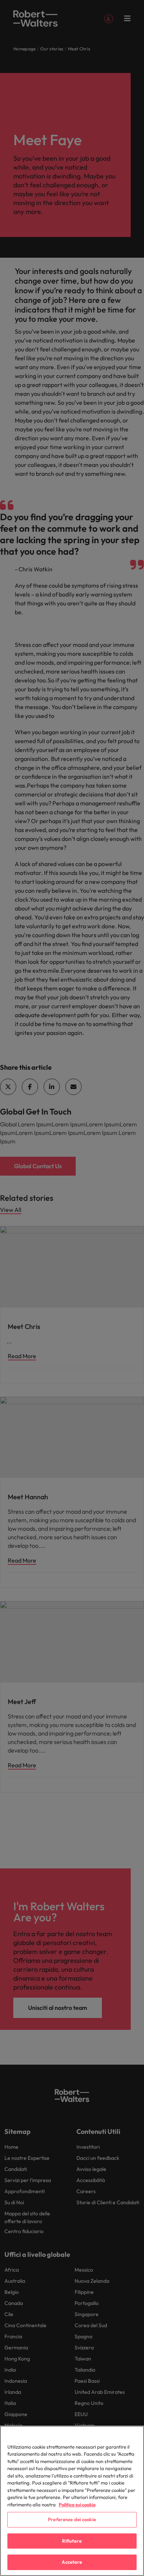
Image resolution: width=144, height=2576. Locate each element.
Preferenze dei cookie (72, 2519)
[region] (72, 2501)
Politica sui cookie (77, 2505)
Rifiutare (72, 2541)
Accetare (72, 2562)
